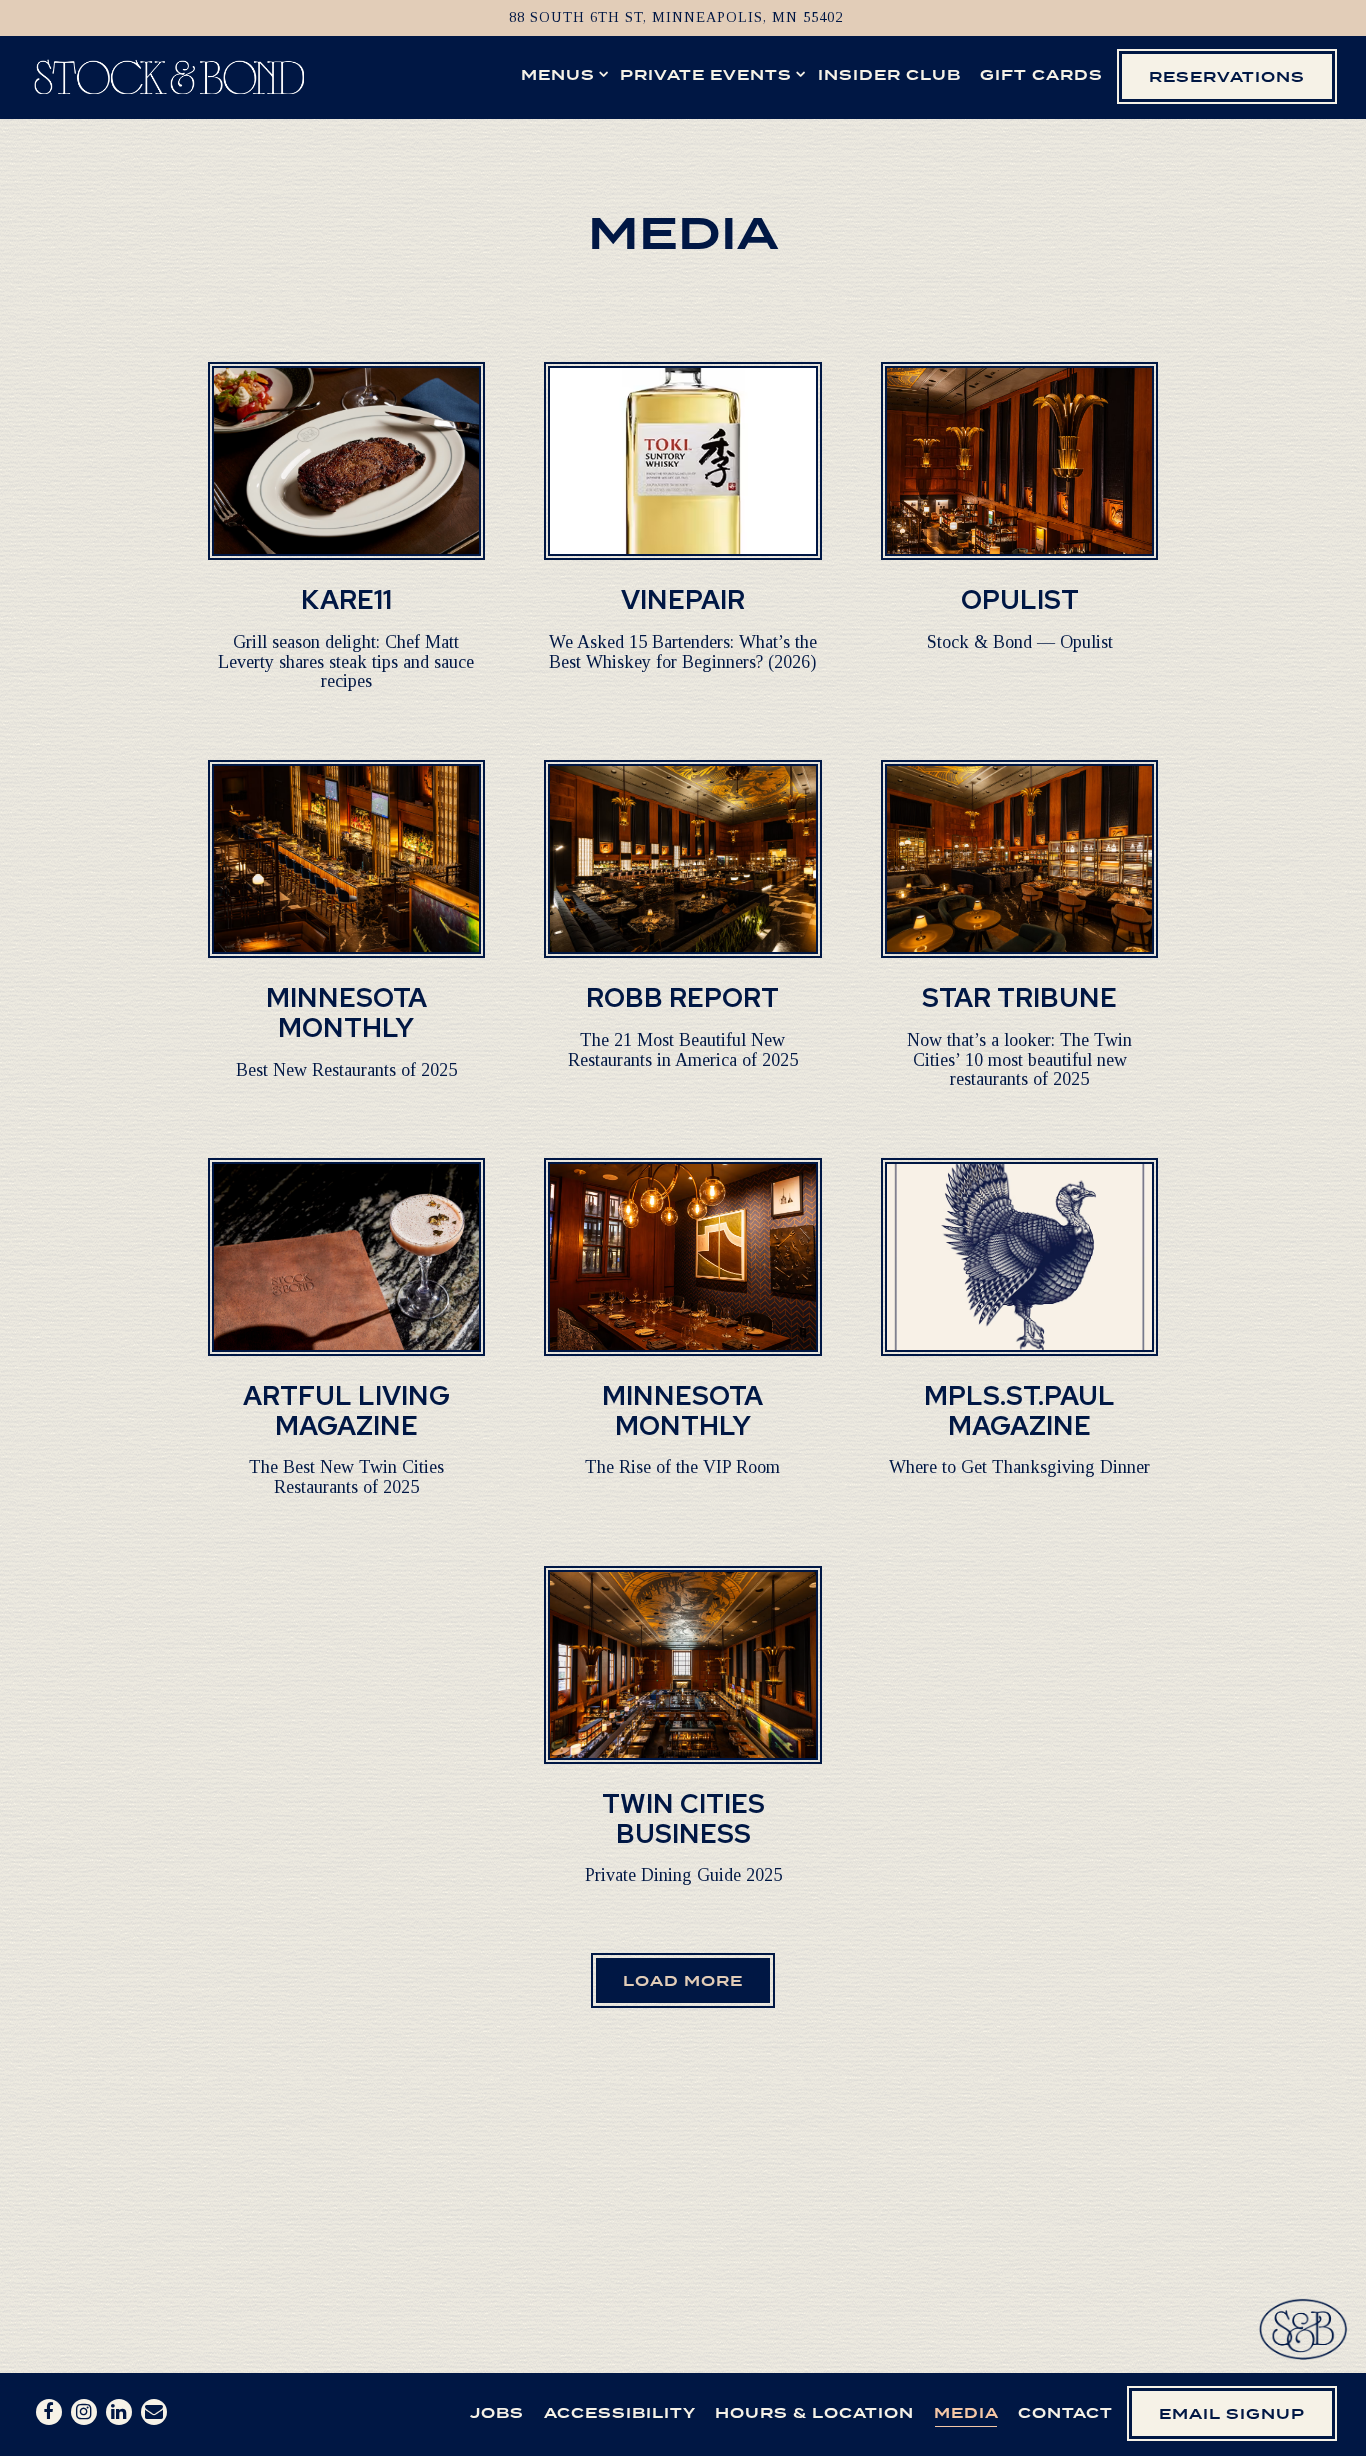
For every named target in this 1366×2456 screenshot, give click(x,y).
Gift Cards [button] (1041, 74)
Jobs (497, 2412)
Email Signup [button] (1232, 2413)
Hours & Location (814, 2412)
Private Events (709, 74)
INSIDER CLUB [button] (889, 74)
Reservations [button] (1227, 76)
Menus (561, 74)
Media (966, 2412)
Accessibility (620, 2412)
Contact (1065, 2412)
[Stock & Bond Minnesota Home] (169, 75)
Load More (696, 1980)
